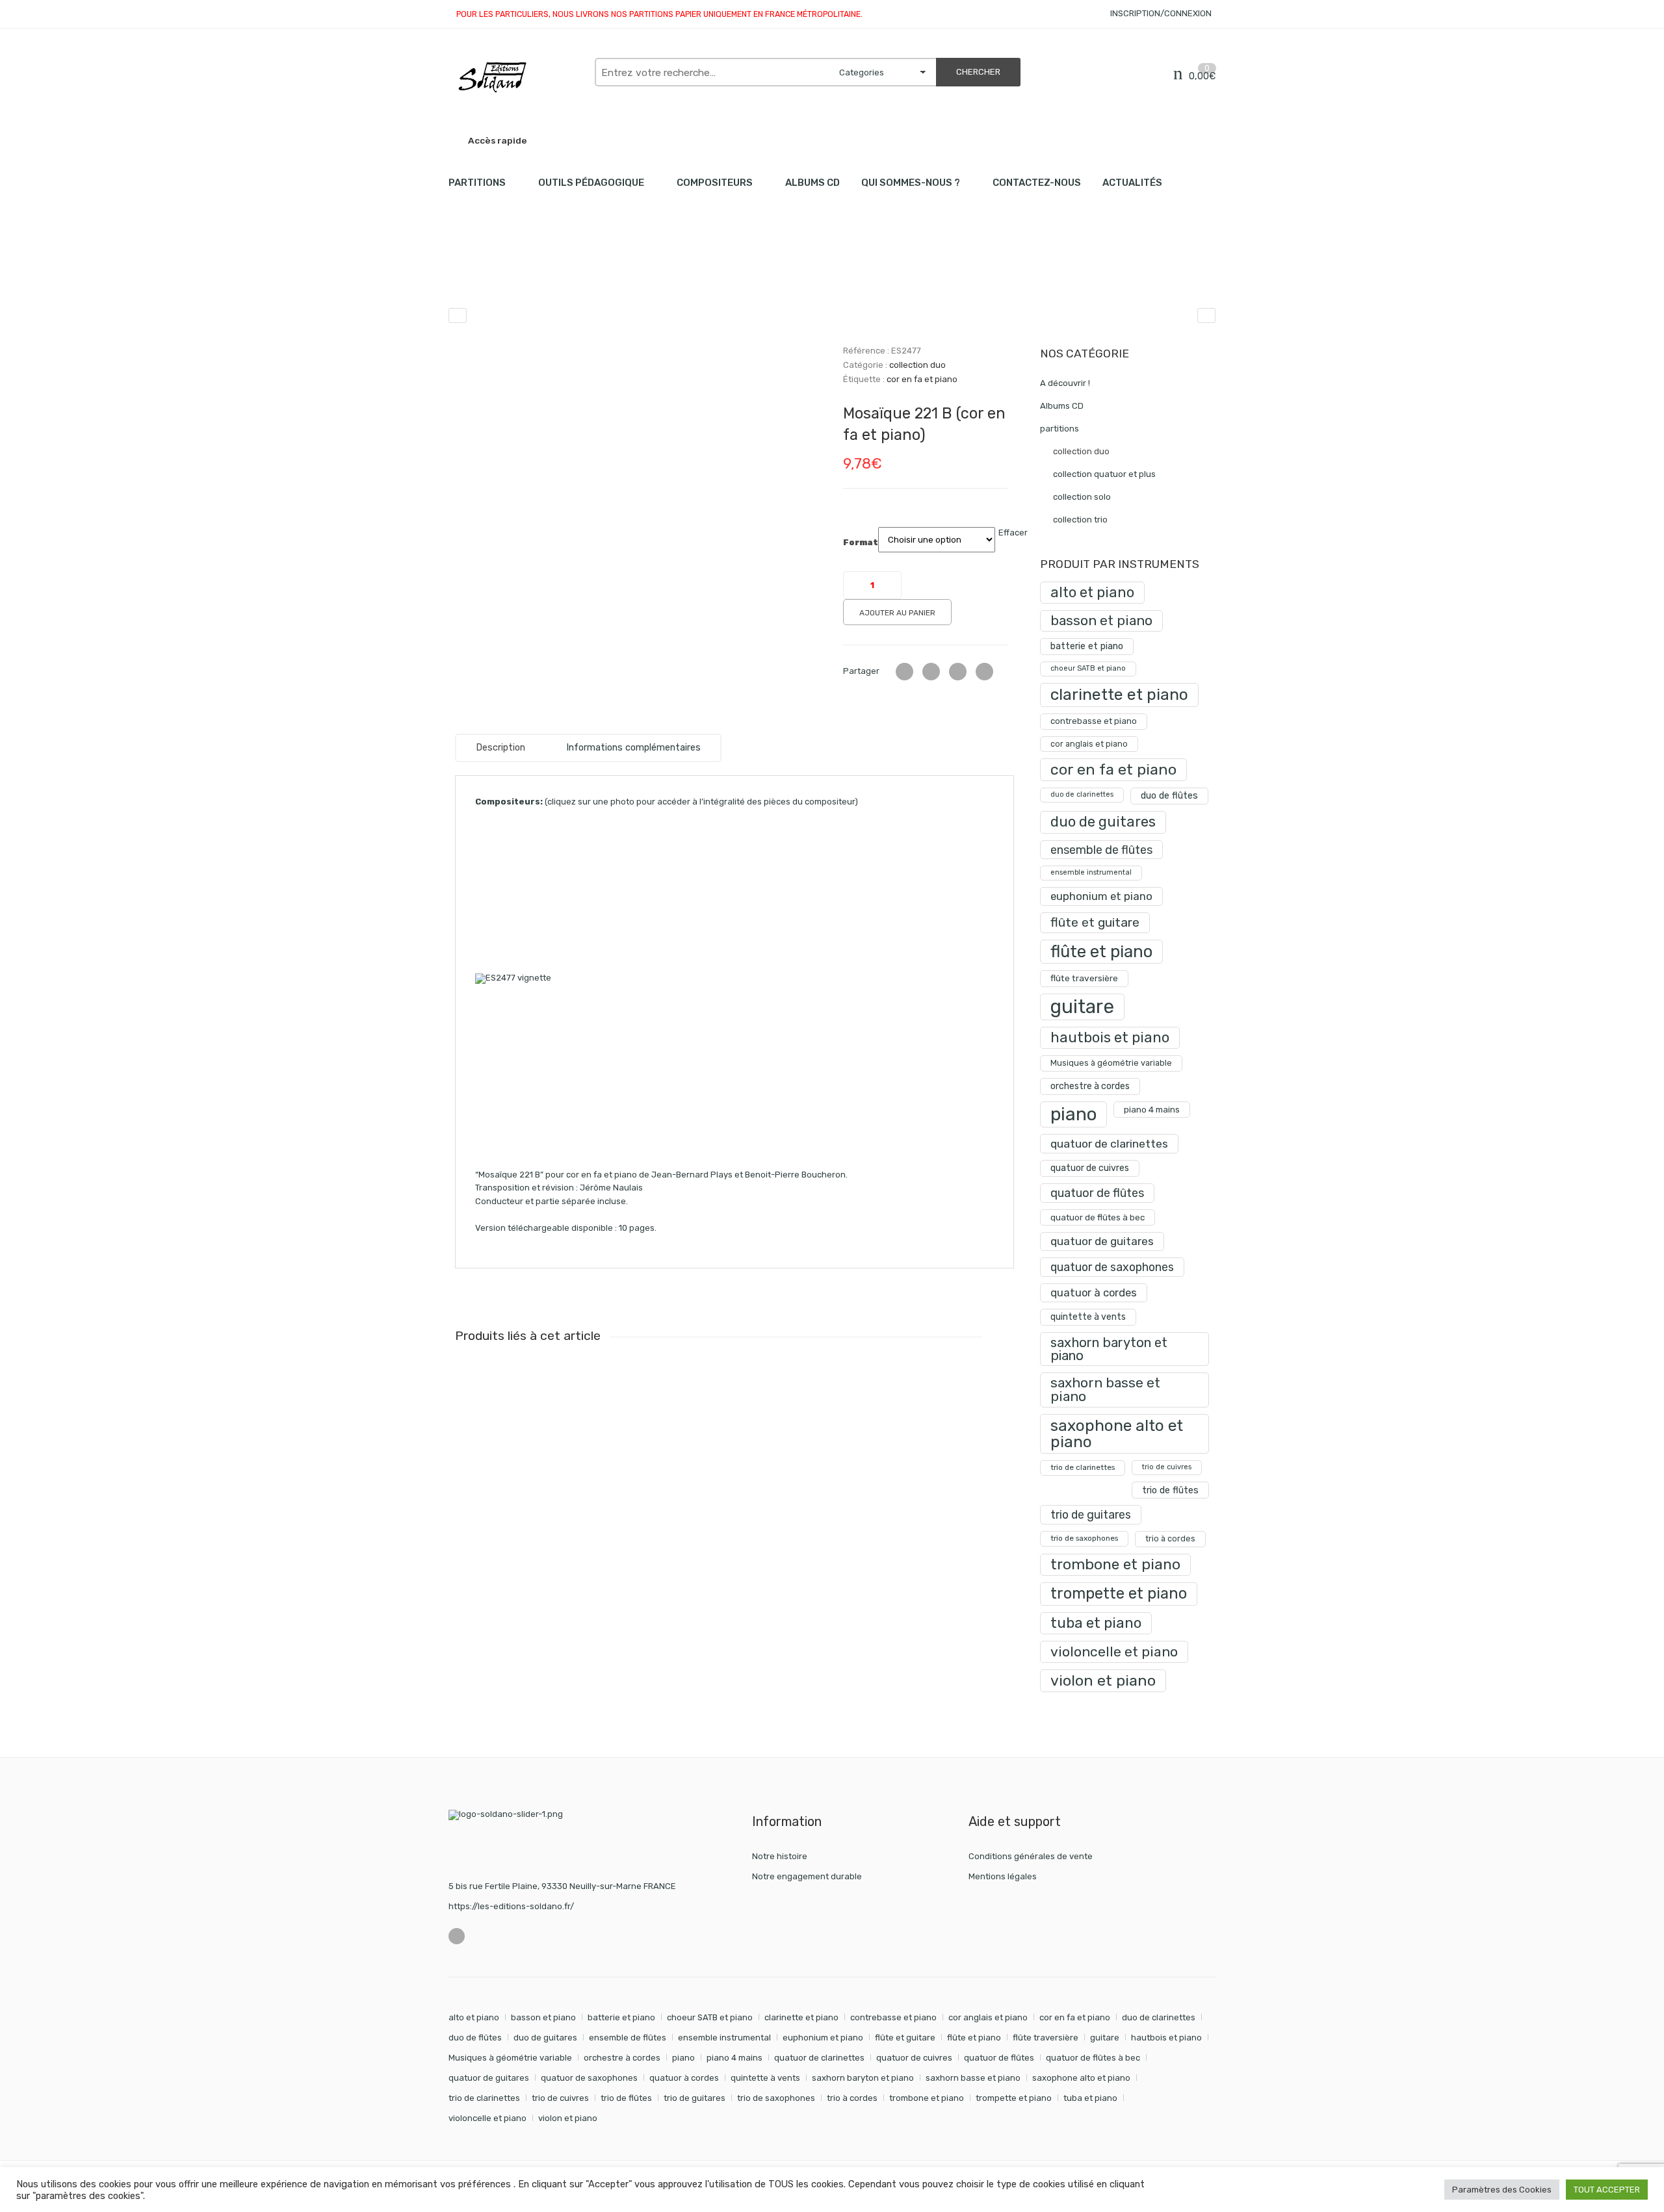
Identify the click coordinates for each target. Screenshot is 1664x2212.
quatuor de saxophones (1112, 1267)
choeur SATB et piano (1088, 668)
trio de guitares (1091, 1514)
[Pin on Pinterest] (984, 672)
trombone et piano (1115, 1564)
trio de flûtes (1170, 1490)
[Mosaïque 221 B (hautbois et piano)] (458, 315)
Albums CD (812, 183)
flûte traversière (1084, 978)
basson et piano (1101, 620)
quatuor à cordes (1094, 1292)
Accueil (463, 273)
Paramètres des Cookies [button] (1502, 2190)
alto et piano (1092, 592)
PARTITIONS (477, 183)
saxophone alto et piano (1117, 1433)
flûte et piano (1101, 951)
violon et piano (1103, 1680)
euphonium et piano (1101, 896)
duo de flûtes (1169, 796)
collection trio (1080, 520)
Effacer (1013, 533)
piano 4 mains (1152, 1109)
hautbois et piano (1110, 1037)
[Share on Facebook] (931, 672)
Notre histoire (780, 1856)
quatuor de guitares (1102, 1241)
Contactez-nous (1037, 183)
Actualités (1132, 183)
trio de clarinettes (1083, 1467)
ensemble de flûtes (1101, 850)
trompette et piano (1119, 1593)
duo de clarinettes (1082, 794)
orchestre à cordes (1090, 1086)
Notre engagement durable (807, 1876)
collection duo (584, 273)
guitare (1082, 1007)
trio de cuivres (1167, 1467)
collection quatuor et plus (1104, 474)
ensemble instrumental (1091, 872)
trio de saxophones (1084, 1538)
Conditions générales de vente (1031, 1856)
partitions (517, 273)
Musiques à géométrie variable (1111, 1063)
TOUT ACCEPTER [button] (1607, 2190)
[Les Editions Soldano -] (515, 77)
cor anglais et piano (1089, 744)
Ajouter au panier (897, 613)
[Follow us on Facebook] (457, 1936)
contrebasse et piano (1094, 721)
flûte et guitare (1095, 922)
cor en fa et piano (922, 379)
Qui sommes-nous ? (911, 183)
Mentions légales (1003, 1876)
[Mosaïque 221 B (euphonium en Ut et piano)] (1206, 315)
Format (861, 543)
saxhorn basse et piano (1105, 1389)
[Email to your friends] (958, 672)
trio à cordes (1170, 1538)
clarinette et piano (1119, 694)
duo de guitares (1103, 822)
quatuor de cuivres (1090, 1168)
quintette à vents (1088, 1317)
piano (1073, 1114)
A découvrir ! (1065, 383)
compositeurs (715, 183)
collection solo (1082, 497)
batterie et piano (1087, 646)
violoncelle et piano (1114, 1652)
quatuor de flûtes (1097, 1193)
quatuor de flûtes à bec (1098, 1217)
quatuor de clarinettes (1109, 1143)
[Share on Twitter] (904, 672)
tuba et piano (1096, 1623)
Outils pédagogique (591, 183)
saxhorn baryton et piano (1109, 1349)
